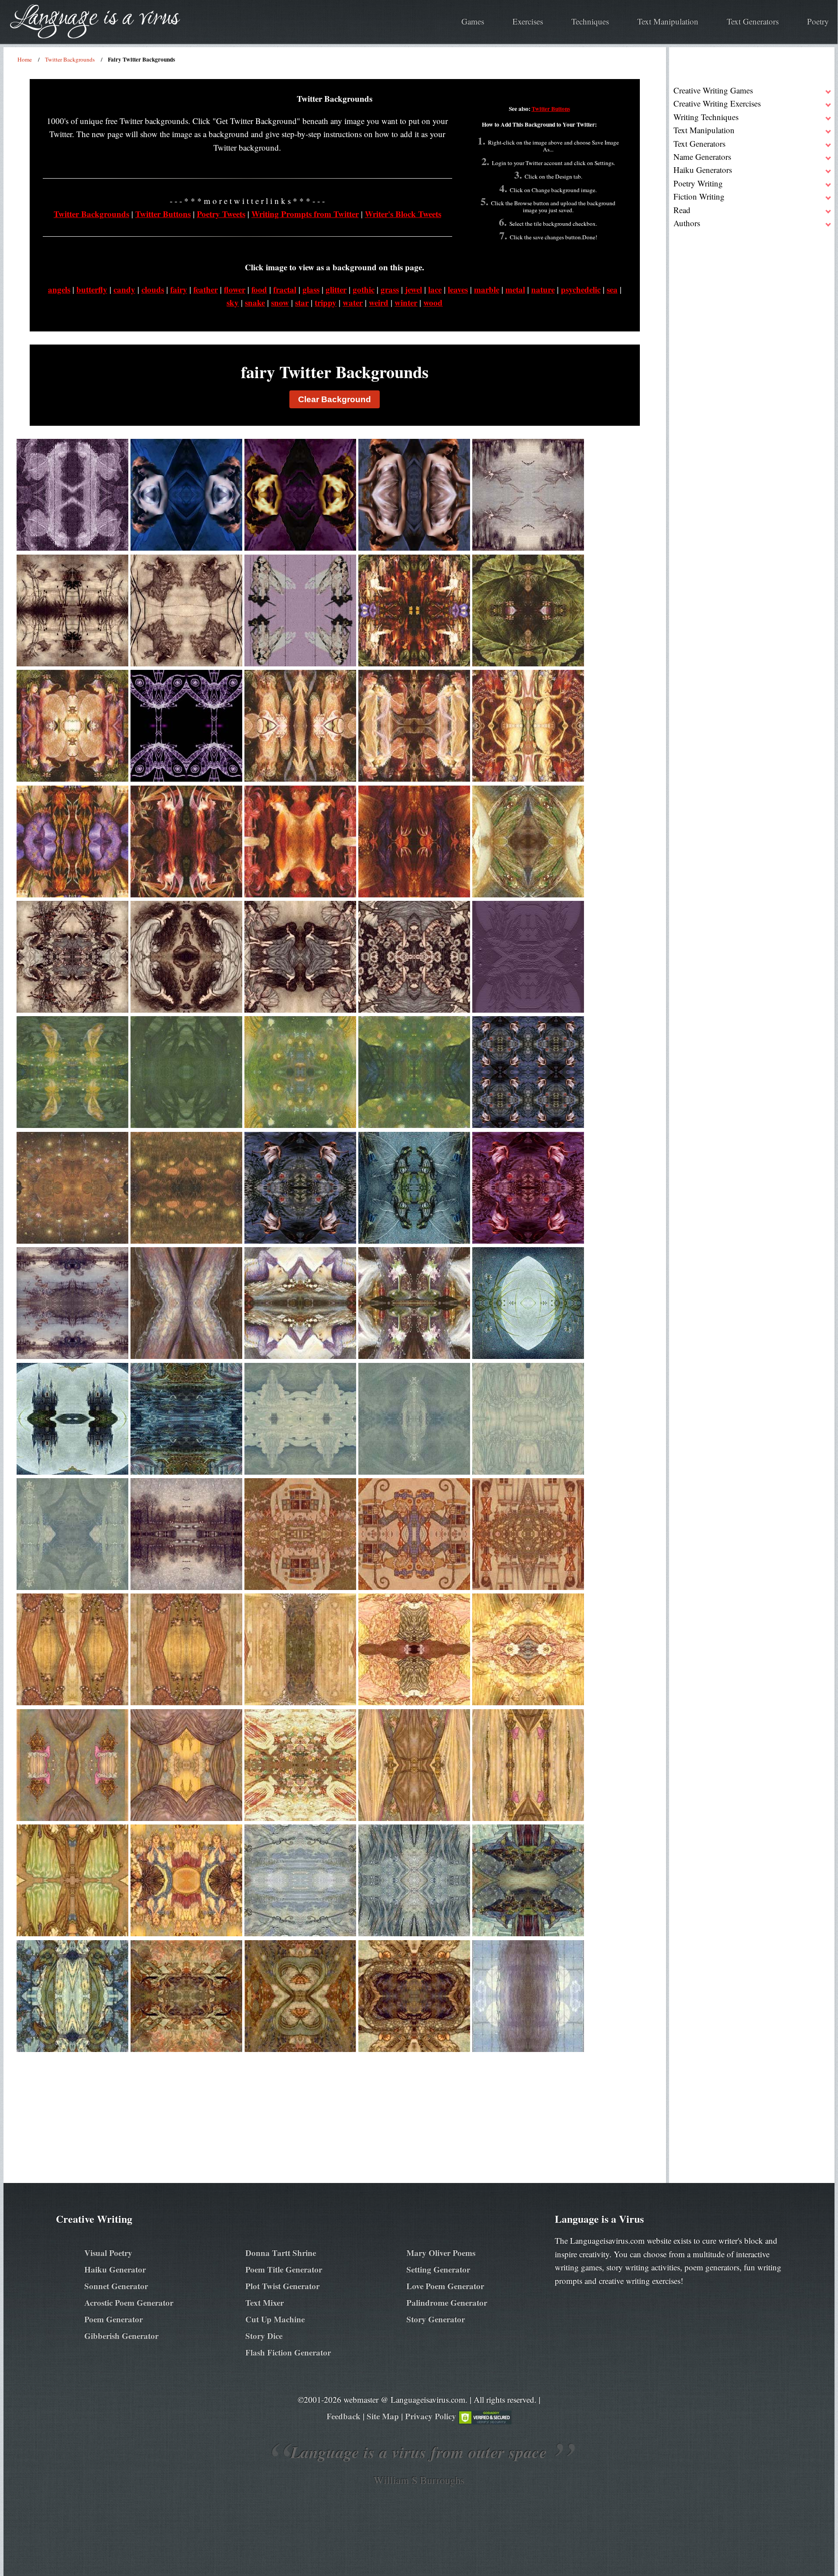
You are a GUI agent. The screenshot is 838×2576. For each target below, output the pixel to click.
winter (406, 302)
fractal (285, 289)
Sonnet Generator (116, 2286)
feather (206, 289)
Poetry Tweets (221, 214)
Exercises (528, 21)
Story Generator (436, 2319)
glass (311, 289)
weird (379, 302)
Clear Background (335, 399)
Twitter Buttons (551, 109)
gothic (364, 289)
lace (435, 289)
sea (612, 289)
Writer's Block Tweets (403, 214)
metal (515, 289)
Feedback (343, 2416)
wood (433, 302)
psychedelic (581, 289)
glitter (336, 289)
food (259, 289)
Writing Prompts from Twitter (305, 214)
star (302, 302)
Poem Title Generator (284, 2269)
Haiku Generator (115, 2269)
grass (390, 289)
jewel (414, 289)
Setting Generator (438, 2269)
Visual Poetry (108, 2253)
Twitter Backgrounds (91, 214)
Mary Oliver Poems (441, 2253)
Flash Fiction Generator (288, 2352)
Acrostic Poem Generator (129, 2302)
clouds (153, 289)
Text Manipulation (668, 21)
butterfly (92, 289)
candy (124, 289)
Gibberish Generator (121, 2336)
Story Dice (264, 2336)
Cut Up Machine (275, 2319)
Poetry (818, 21)
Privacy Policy (431, 2416)
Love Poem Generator (445, 2286)
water (353, 302)
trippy (326, 302)
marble (487, 289)
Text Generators (753, 21)
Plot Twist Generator (282, 2286)
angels (59, 289)
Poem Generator (113, 2319)
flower (235, 289)
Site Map (383, 2416)
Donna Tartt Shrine (281, 2253)
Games (473, 21)
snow (280, 302)
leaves (458, 289)
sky (233, 302)
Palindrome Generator (447, 2302)
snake (255, 302)
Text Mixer (264, 2302)
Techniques (590, 21)
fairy (179, 289)
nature (543, 289)
